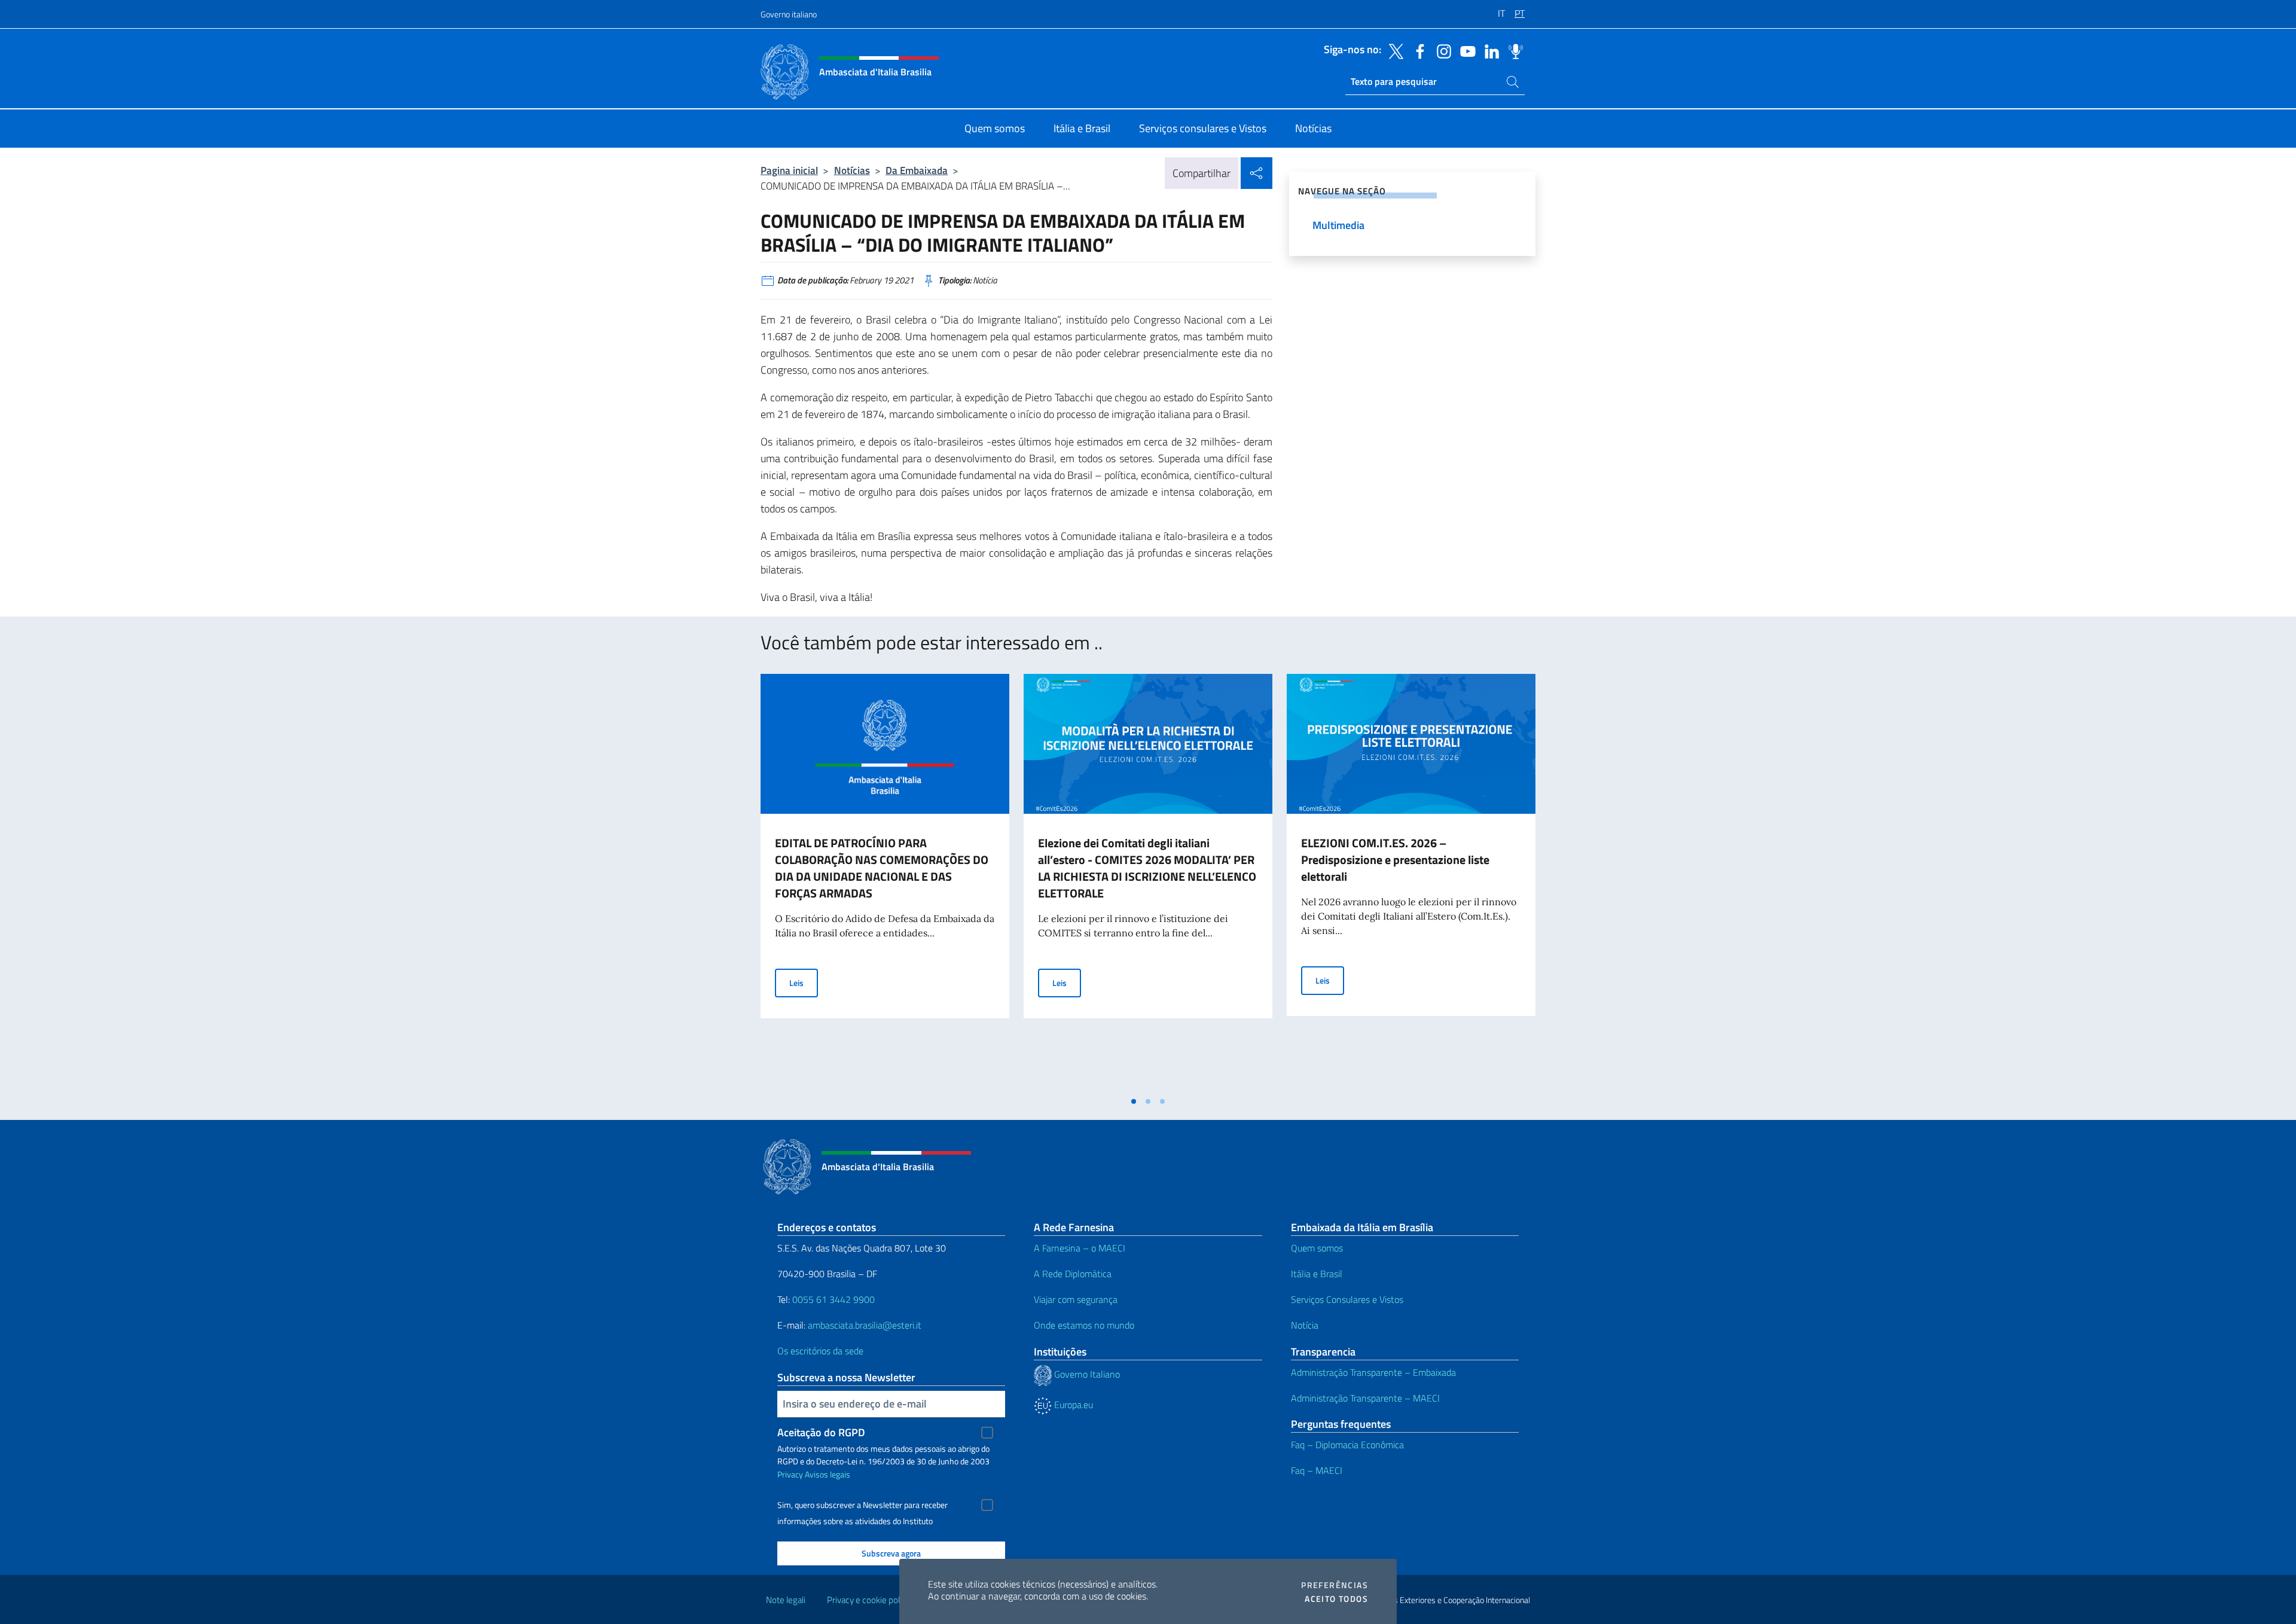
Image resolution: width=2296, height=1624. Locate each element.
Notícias (852, 170)
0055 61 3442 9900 (832, 1299)
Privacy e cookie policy (868, 1600)
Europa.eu (1072, 1405)
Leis (804, 982)
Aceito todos (1336, 1599)
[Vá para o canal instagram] (1441, 50)
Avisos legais (828, 1474)
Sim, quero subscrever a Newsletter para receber (862, 1505)
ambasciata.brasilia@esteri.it (865, 1325)
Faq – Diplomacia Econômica (1347, 1445)
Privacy (790, 1474)
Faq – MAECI (1317, 1470)
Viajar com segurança (1076, 1299)
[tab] (1134, 1101)
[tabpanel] (885, 882)
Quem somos (1317, 1248)
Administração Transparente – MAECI (1365, 1398)
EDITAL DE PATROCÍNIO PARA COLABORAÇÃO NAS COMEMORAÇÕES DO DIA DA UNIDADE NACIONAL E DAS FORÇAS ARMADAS (882, 868)
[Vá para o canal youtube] (1465, 50)
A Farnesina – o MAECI (1080, 1248)
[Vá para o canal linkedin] (1489, 50)
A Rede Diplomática (1073, 1274)
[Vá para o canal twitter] (1393, 50)
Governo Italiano (1086, 1374)
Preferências (1335, 1585)
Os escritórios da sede (820, 1351)
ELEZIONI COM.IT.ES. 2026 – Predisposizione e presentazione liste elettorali (1395, 860)
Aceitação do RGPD (821, 1432)
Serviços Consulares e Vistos (1347, 1299)
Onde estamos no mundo (1084, 1325)
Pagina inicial (789, 170)
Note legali (786, 1600)
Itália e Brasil (1317, 1274)
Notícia (1305, 1325)
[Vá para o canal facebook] (1417, 50)
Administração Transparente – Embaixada (1373, 1372)
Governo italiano (789, 14)
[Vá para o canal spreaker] (1513, 50)
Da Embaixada (917, 170)
